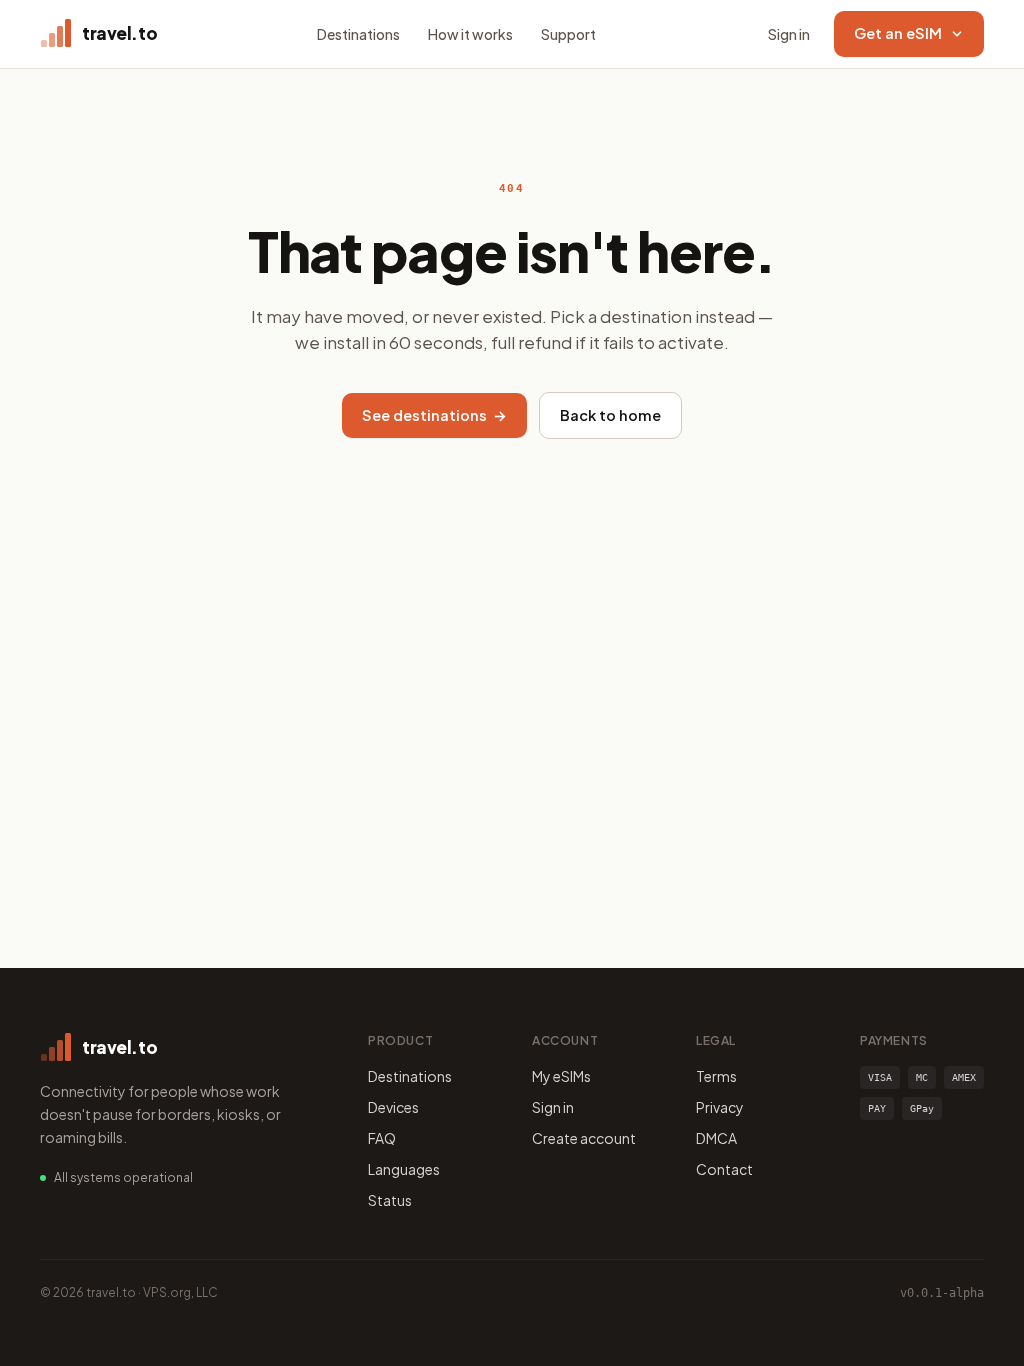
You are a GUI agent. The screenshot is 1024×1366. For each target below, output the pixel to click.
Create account (584, 1138)
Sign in (789, 34)
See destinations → (434, 415)
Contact (724, 1169)
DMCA (716, 1138)
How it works (470, 34)
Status (390, 1200)
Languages (404, 1169)
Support (568, 34)
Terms (716, 1076)
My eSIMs (561, 1076)
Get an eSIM (898, 33)
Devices (393, 1107)
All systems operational (123, 1177)
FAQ (382, 1138)
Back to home (610, 415)
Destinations (358, 34)
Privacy (720, 1107)
